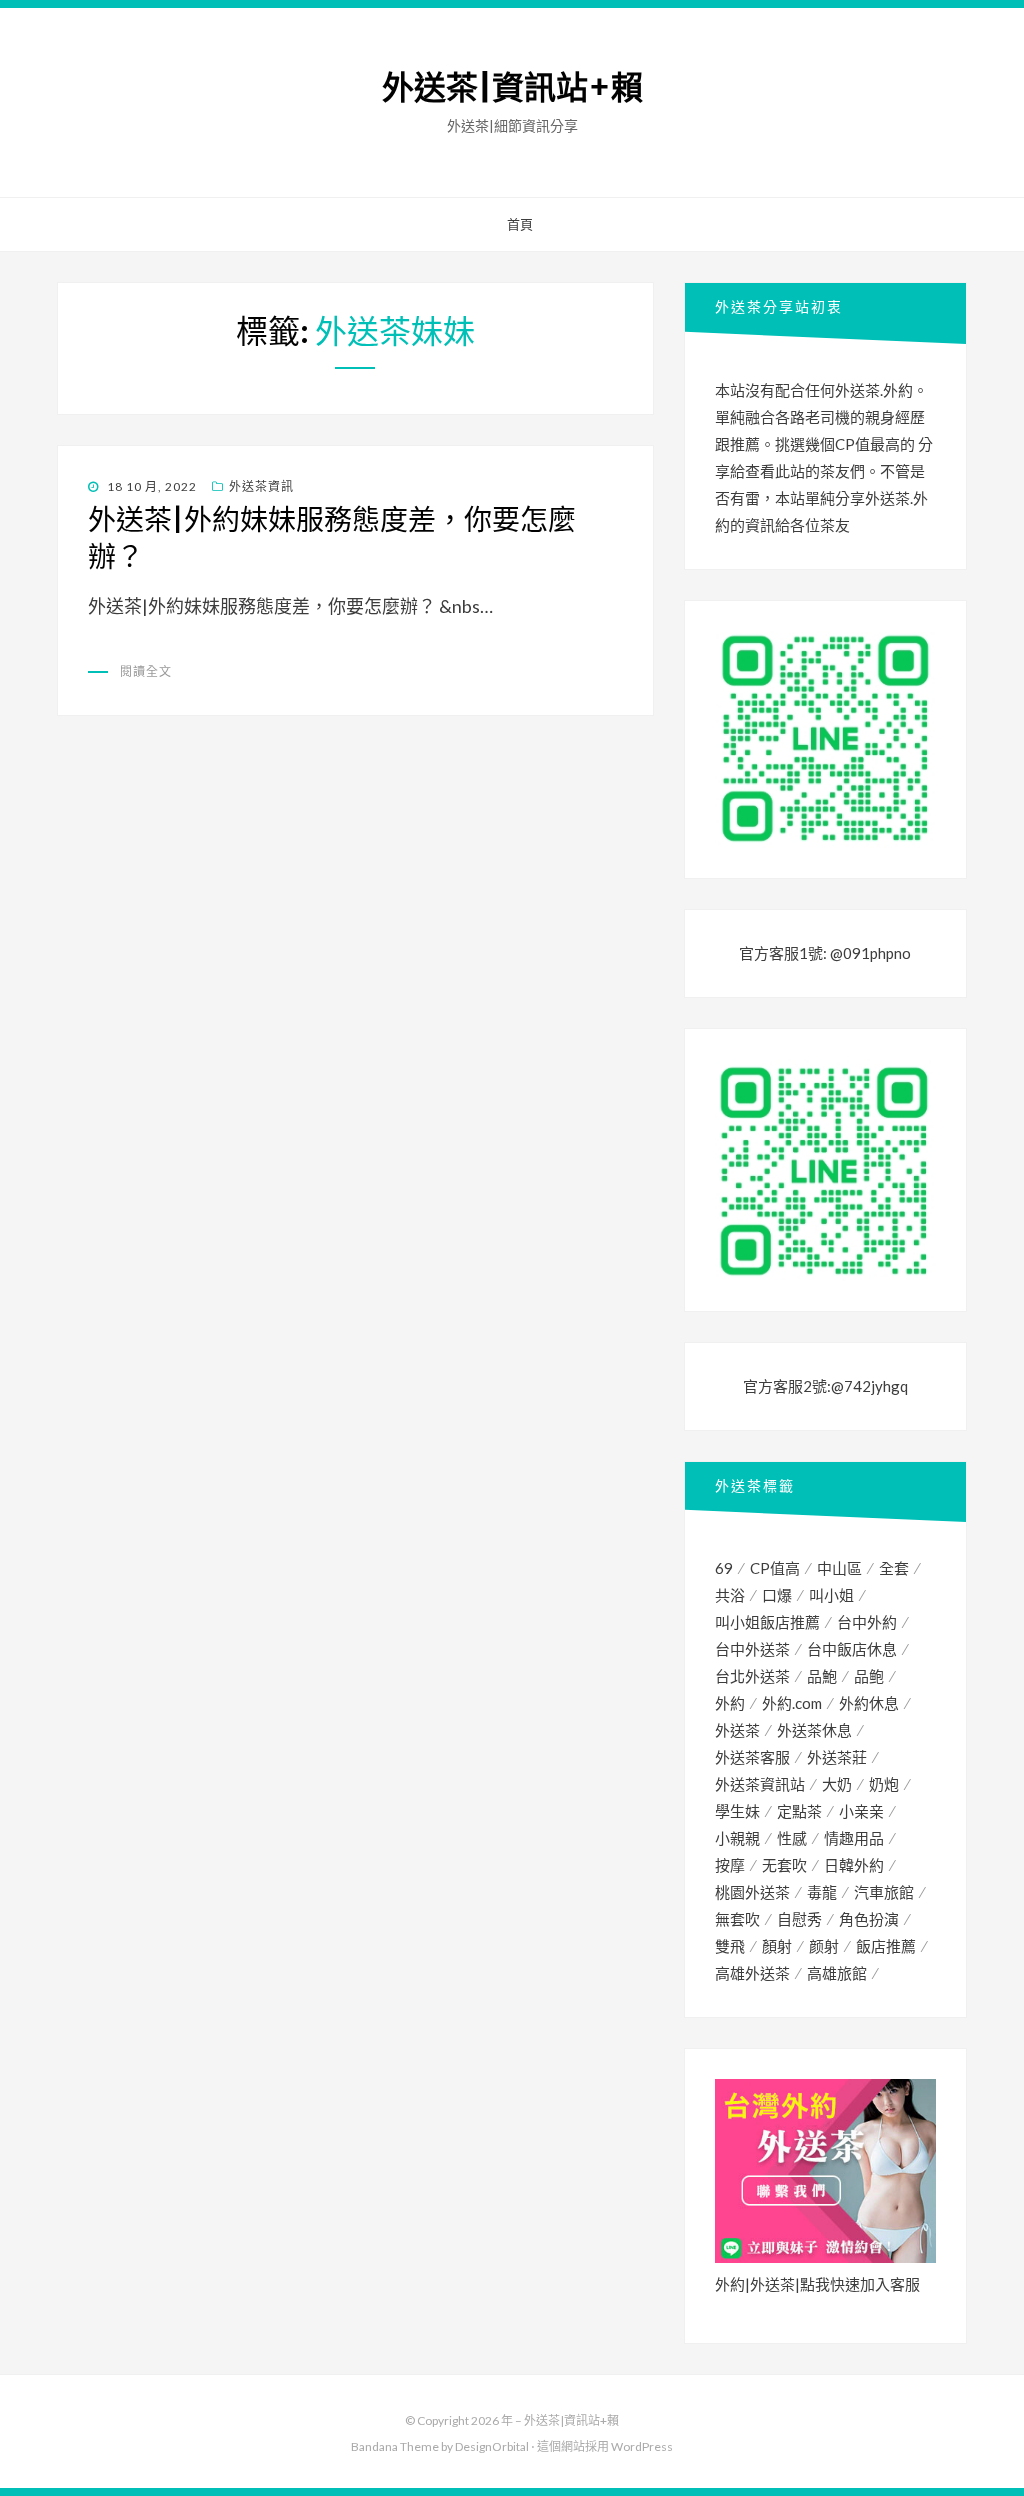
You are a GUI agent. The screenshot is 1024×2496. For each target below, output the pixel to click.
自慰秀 (799, 1919)
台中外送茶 (752, 1649)
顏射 (777, 1946)
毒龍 (822, 1892)
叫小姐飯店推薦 (767, 1622)
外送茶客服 (752, 1757)
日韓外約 (854, 1865)
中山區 (839, 1568)
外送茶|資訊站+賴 (512, 88)
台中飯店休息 (852, 1649)
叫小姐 (831, 1595)
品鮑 (822, 1676)
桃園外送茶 (752, 1892)
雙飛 (730, 1946)
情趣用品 (854, 1838)
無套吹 (737, 1919)
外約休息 (869, 1703)
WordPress (642, 2446)
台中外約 (867, 1622)
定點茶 (799, 1811)
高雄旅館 (837, 1973)
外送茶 (737, 1730)
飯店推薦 (886, 1946)
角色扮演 (869, 1919)
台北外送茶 (752, 1676)
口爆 (777, 1595)
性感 (792, 1838)
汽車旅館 (884, 1892)
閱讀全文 (146, 671)
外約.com (792, 1703)
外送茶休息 (814, 1730)
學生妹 (737, 1811)
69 (724, 1568)
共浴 (730, 1595)
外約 (730, 1703)
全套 (894, 1568)
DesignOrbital (492, 2446)
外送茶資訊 (261, 486)
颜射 (824, 1946)
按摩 (730, 1865)
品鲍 (869, 1676)
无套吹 (784, 1865)
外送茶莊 (837, 1757)
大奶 (837, 1784)
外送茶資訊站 (760, 1784)
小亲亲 (861, 1811)
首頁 (520, 224)
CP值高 (775, 1568)
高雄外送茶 (752, 1973)
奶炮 (884, 1784)
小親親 (737, 1838)
